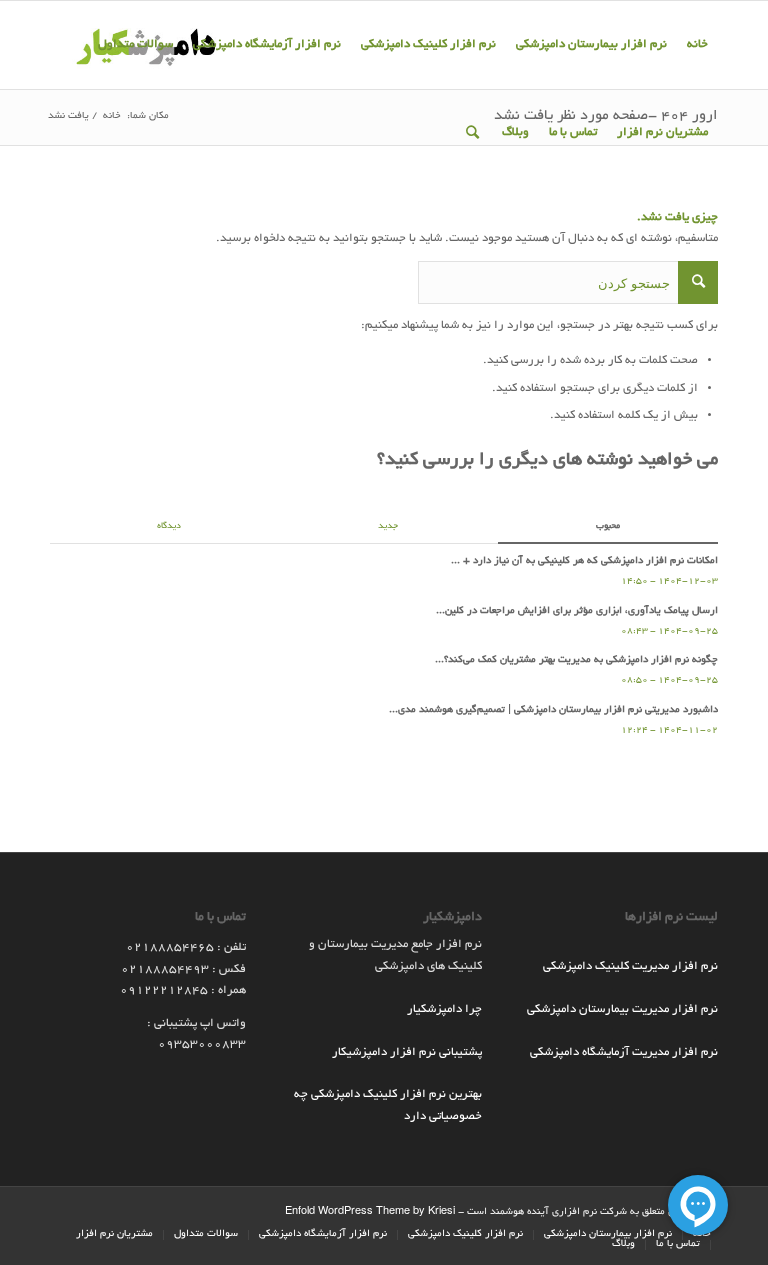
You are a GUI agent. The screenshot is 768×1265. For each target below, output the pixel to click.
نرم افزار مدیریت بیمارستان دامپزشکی (622, 1009)
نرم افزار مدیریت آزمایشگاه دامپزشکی (624, 1052)
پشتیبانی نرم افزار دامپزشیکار (407, 1052)
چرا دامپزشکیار (444, 1009)
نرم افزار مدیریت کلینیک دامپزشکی (630, 966)
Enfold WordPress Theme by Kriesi (370, 1212)
